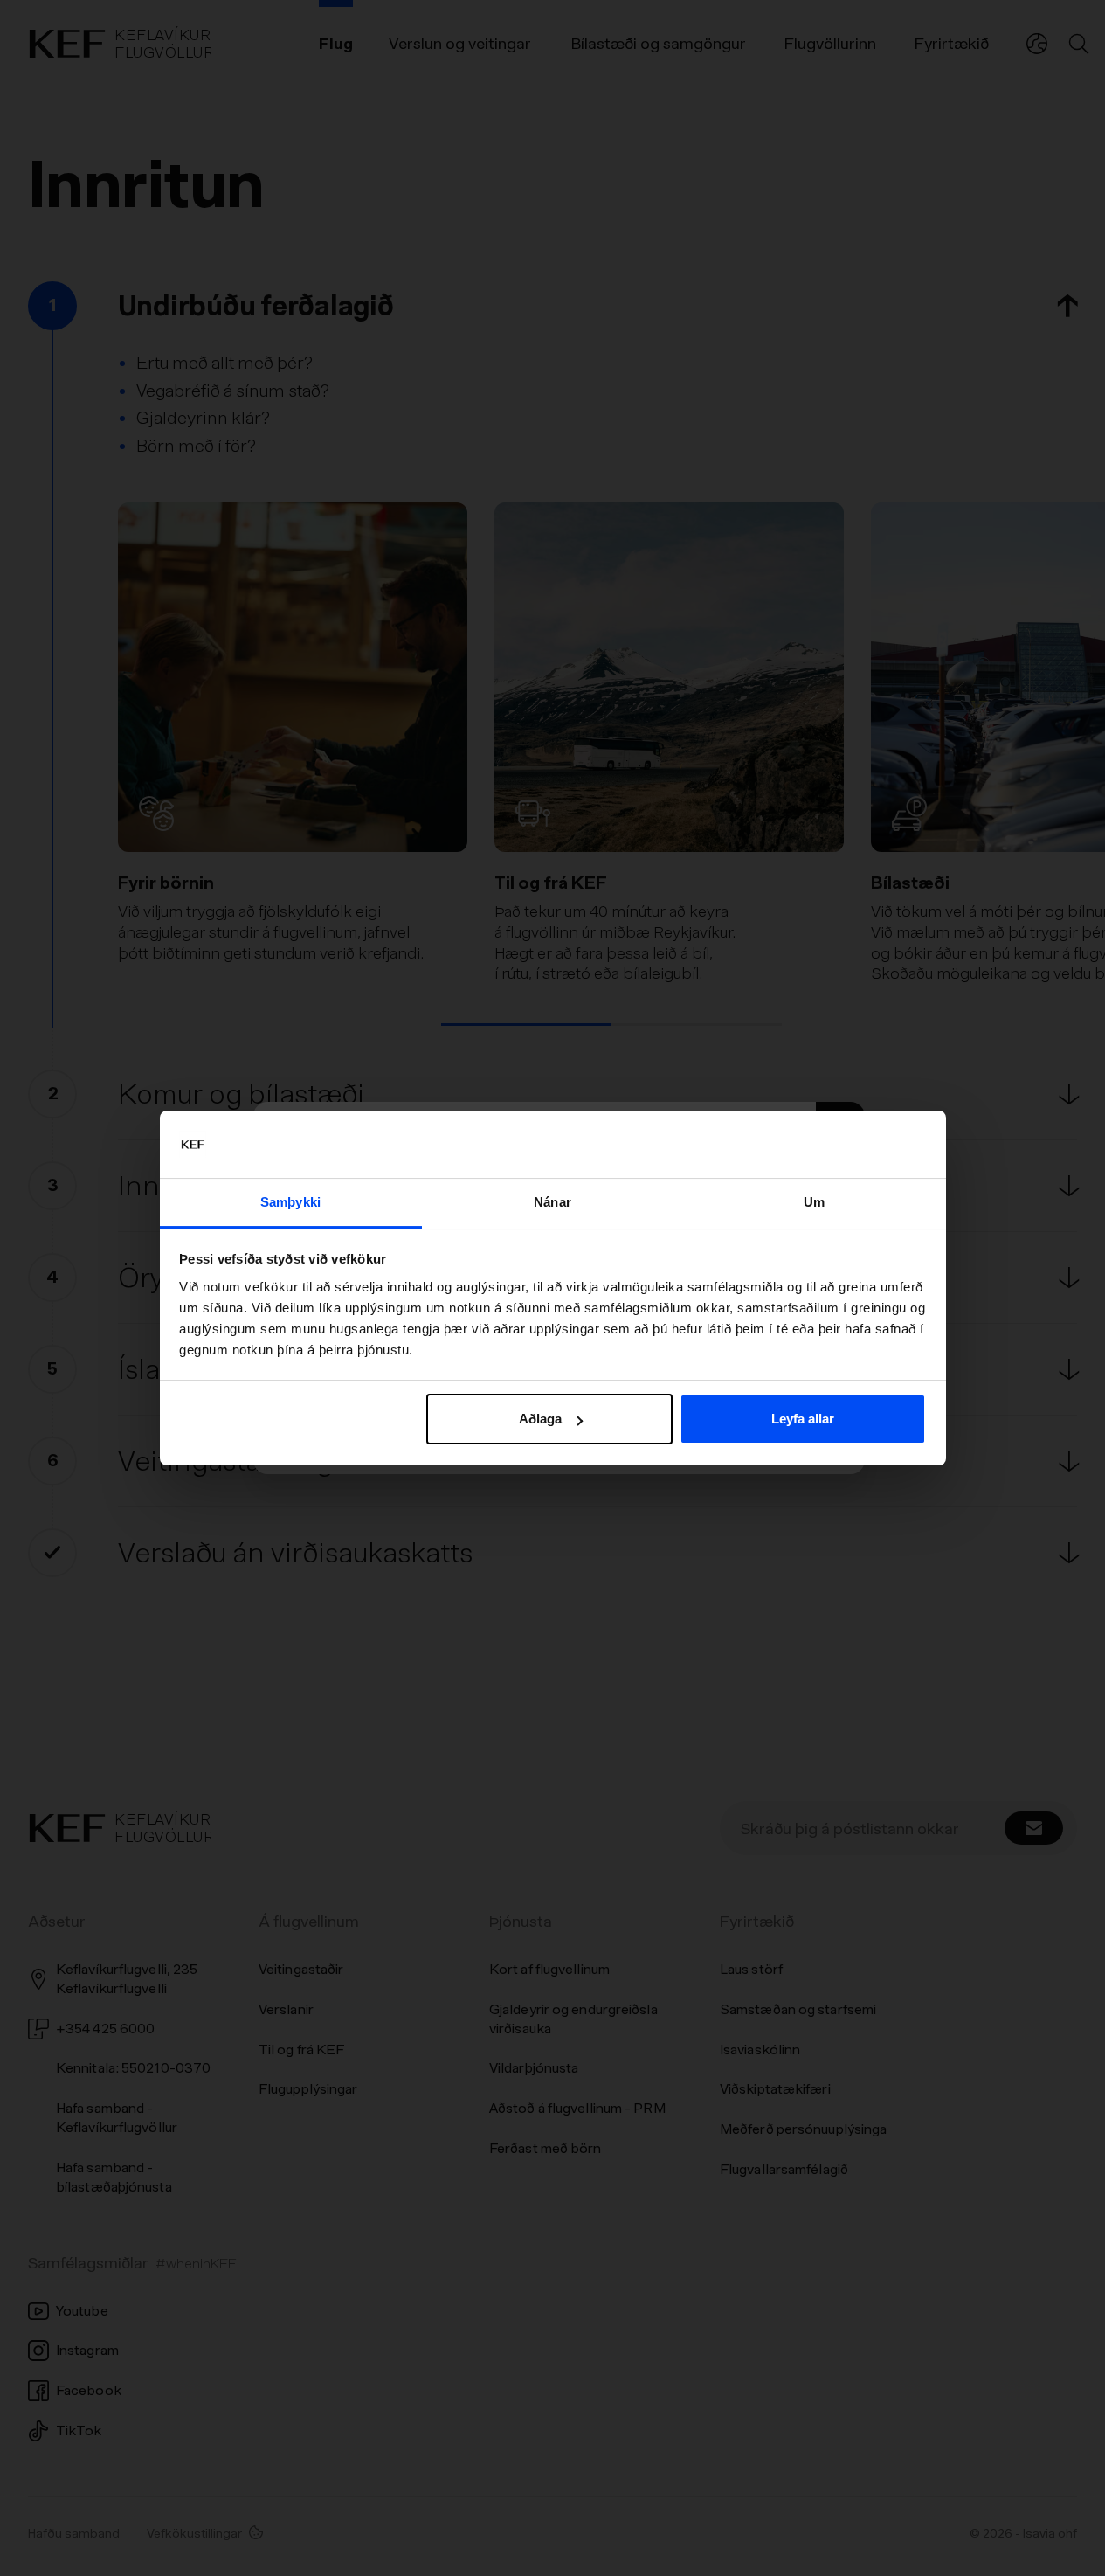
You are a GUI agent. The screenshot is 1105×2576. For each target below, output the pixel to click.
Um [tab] (814, 1202)
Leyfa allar (803, 1419)
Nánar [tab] (552, 1202)
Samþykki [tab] (290, 1202)
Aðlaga (540, 1419)
